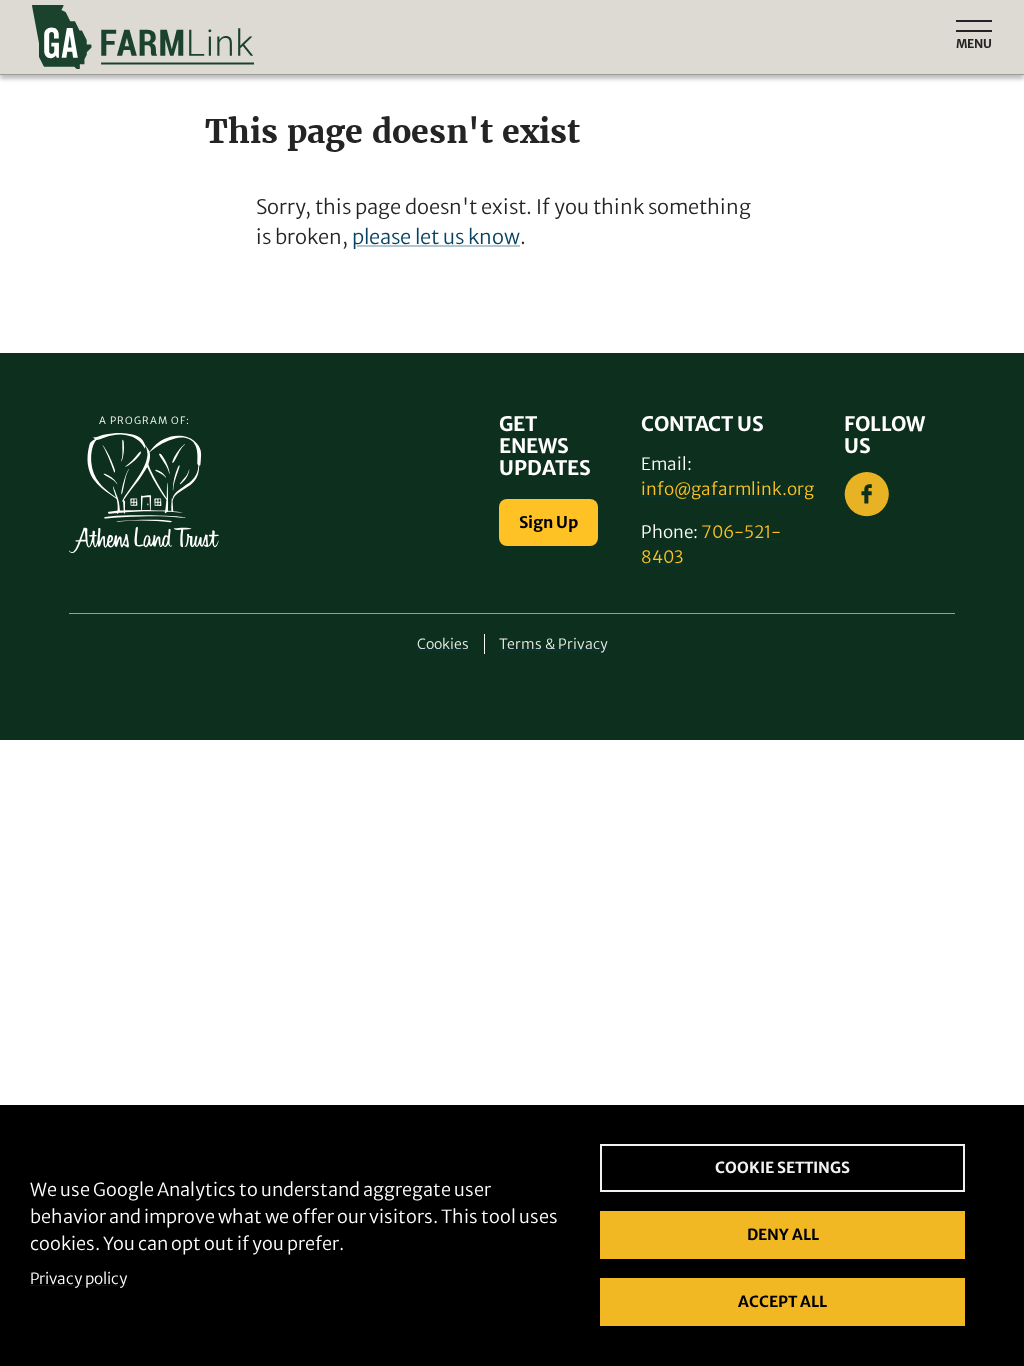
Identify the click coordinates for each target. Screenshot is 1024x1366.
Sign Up (548, 522)
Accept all (782, 1301)
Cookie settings (782, 1167)
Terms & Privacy (553, 644)
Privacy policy (78, 1278)
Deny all (783, 1234)
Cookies (443, 644)
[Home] (311, 37)
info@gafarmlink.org (727, 489)
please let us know (436, 236)
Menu (974, 43)
